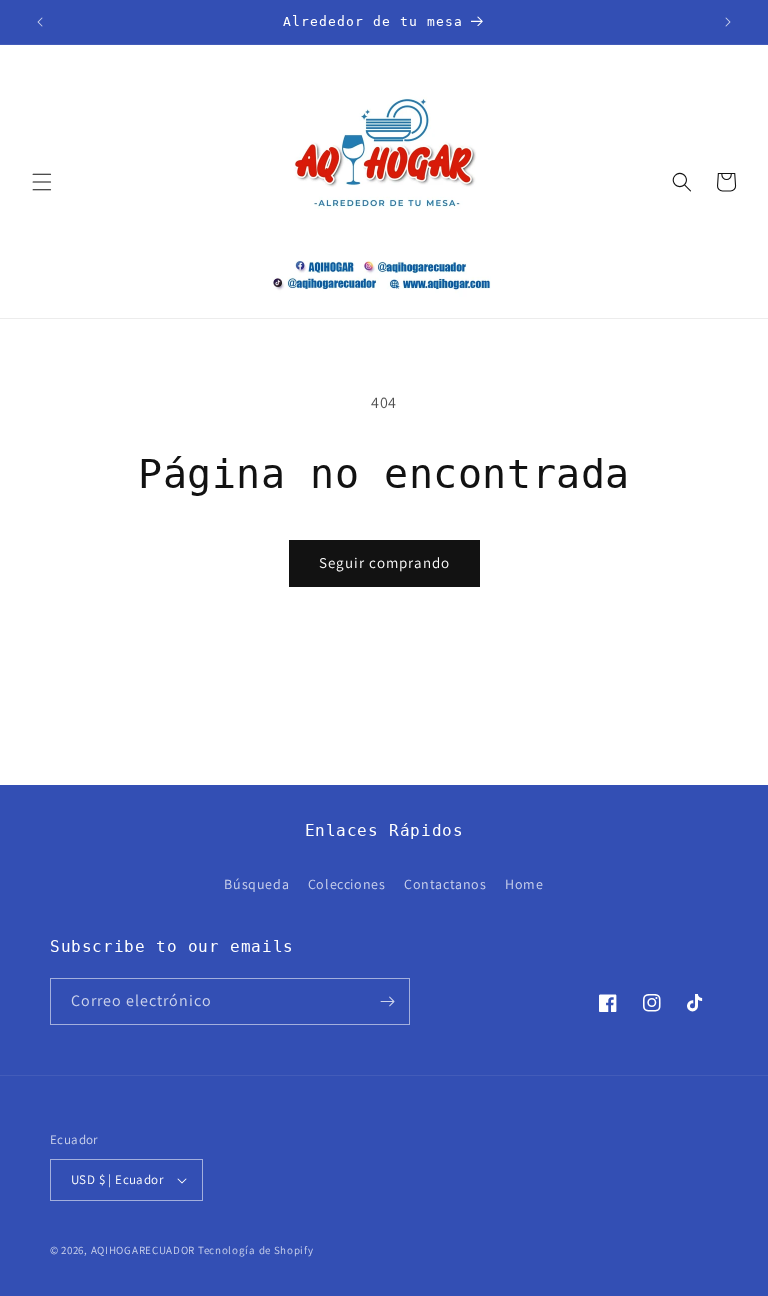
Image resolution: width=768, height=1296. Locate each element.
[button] (42, 182)
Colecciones (347, 884)
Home (524, 884)
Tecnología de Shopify (256, 1250)
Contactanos (445, 884)
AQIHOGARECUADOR (143, 1250)
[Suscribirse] (387, 1001)
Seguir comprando (384, 562)
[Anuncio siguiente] (728, 22)
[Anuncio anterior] (40, 22)
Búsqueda (256, 884)
